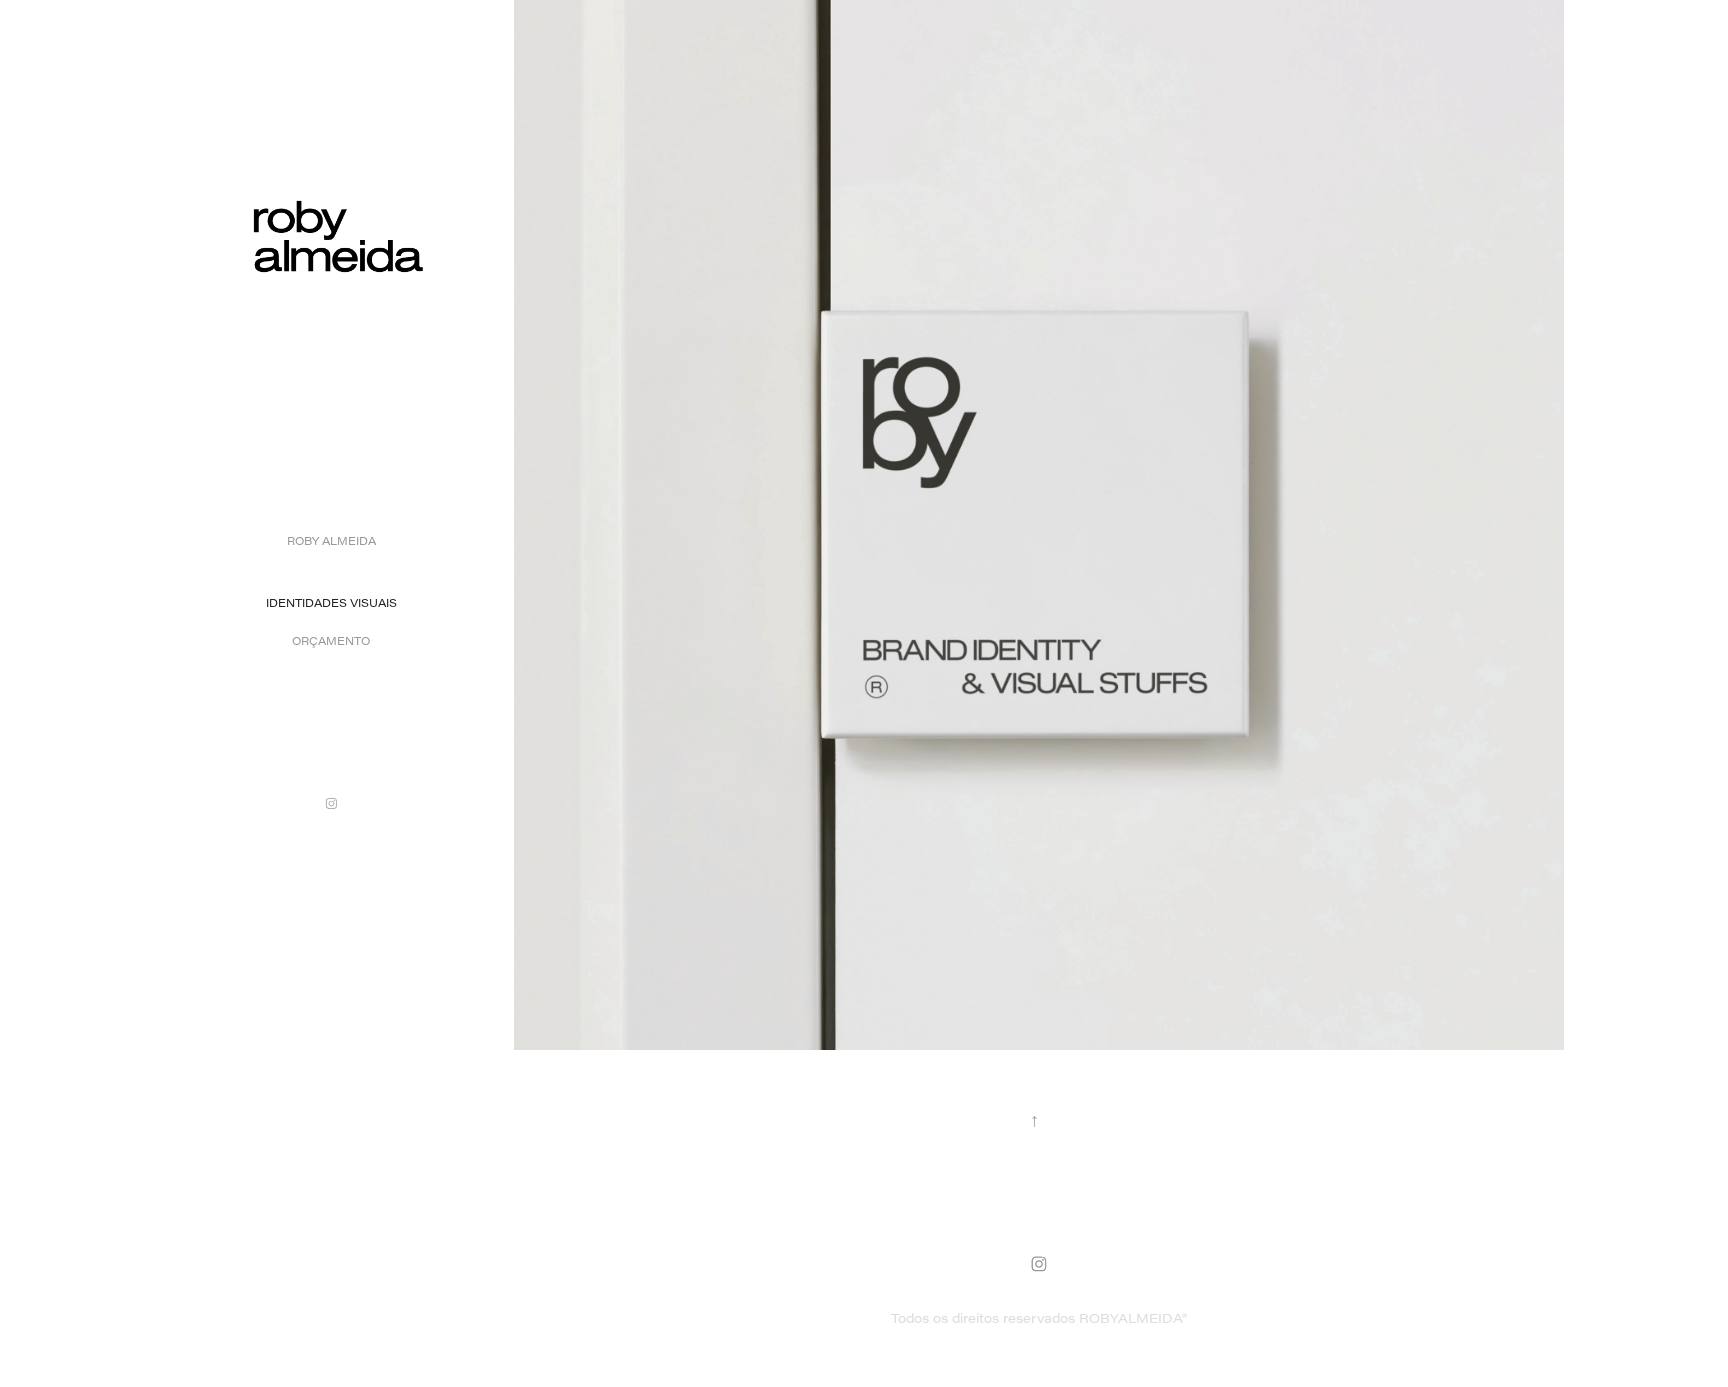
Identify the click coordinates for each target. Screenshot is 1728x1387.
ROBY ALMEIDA (331, 540)
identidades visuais (331, 602)
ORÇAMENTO (331, 640)
